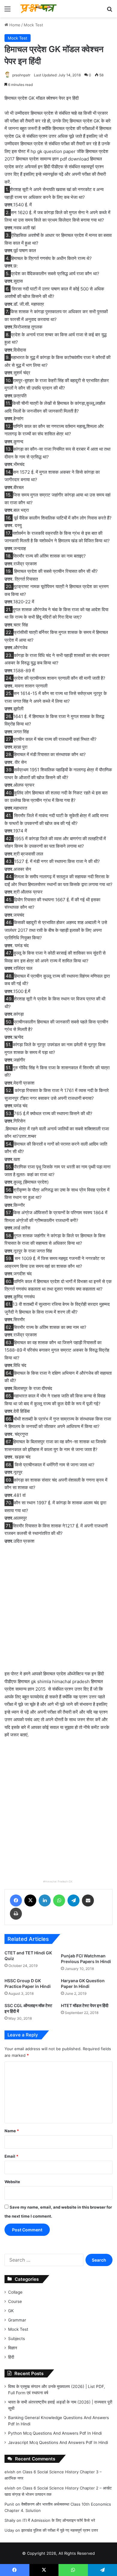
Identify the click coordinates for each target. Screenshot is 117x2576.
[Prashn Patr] (39, 9)
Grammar (17, 2320)
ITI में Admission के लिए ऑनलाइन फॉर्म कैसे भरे (59, 2520)
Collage (15, 2292)
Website (12, 2182)
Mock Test (33, 25)
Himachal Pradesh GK (59, 1881)
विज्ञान (13, 2348)
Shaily (10, 2520)
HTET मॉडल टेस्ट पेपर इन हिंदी (85, 2005)
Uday (9, 2530)
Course (15, 2301)
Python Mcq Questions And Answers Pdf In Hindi (55, 2433)
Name (12, 2131)
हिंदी (11, 2357)
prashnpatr (21, 75)
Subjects (16, 2339)
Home (14, 25)
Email (11, 2156)
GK (11, 2311)
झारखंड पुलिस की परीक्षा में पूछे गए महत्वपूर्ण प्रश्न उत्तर (60, 2530)
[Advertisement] (58, 1611)
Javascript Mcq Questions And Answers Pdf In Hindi (58, 2442)
